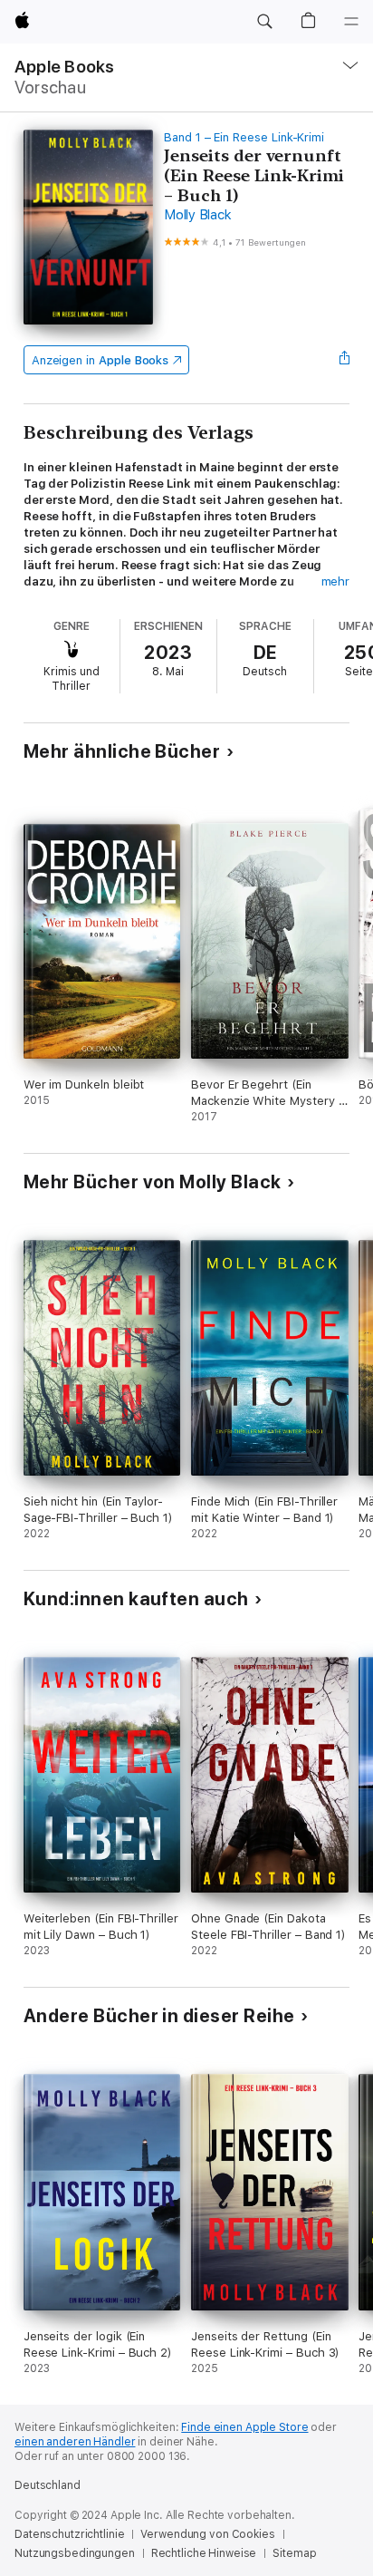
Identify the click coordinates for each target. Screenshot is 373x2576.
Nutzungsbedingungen (75, 2553)
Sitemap (294, 2553)
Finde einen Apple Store (244, 2427)
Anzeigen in (100, 360)
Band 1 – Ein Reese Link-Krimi (244, 137)
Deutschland (48, 2485)
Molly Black (197, 215)
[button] (264, 22)
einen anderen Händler (75, 2442)
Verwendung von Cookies (207, 2534)
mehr (336, 581)
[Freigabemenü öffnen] (344, 360)
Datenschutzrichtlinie (69, 2534)
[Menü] (351, 22)
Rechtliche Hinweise (204, 2553)
